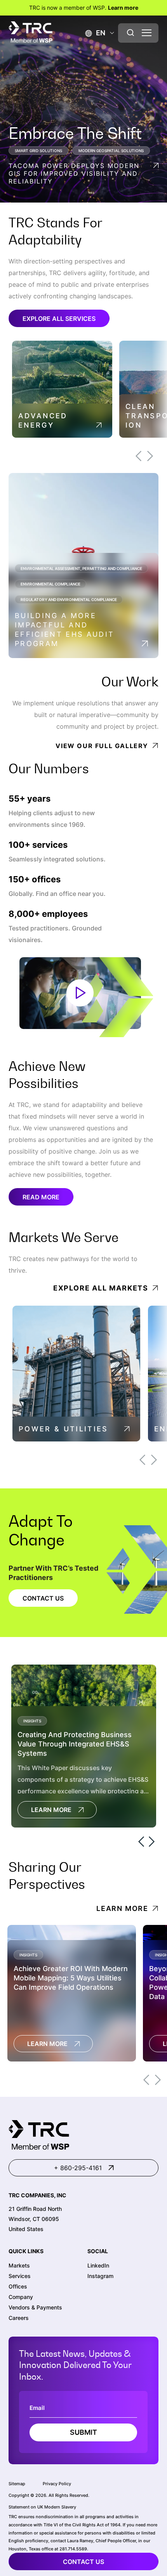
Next (150, 456)
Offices (18, 2286)
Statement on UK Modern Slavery (42, 2507)
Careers (19, 2318)
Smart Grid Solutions (38, 151)
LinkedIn (98, 2265)
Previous (138, 456)
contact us (83, 2562)
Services (20, 2276)
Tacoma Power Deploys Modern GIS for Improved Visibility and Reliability (74, 173)
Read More (41, 1197)
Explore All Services (59, 319)
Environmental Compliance (50, 584)
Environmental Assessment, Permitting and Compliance (81, 568)
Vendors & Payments (35, 2307)
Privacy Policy (57, 2484)
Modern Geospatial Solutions (111, 151)
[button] (95, 33)
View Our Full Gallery (102, 746)
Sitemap (17, 2484)
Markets (19, 2265)
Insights (32, 1721)
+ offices (35, 879)
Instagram (100, 2276)
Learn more (123, 8)
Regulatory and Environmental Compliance (69, 599)
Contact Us (43, 1598)
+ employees (48, 914)
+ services (38, 845)
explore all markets (101, 1288)
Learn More (51, 1810)
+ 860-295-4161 (78, 2168)
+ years (30, 799)
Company (21, 2297)
